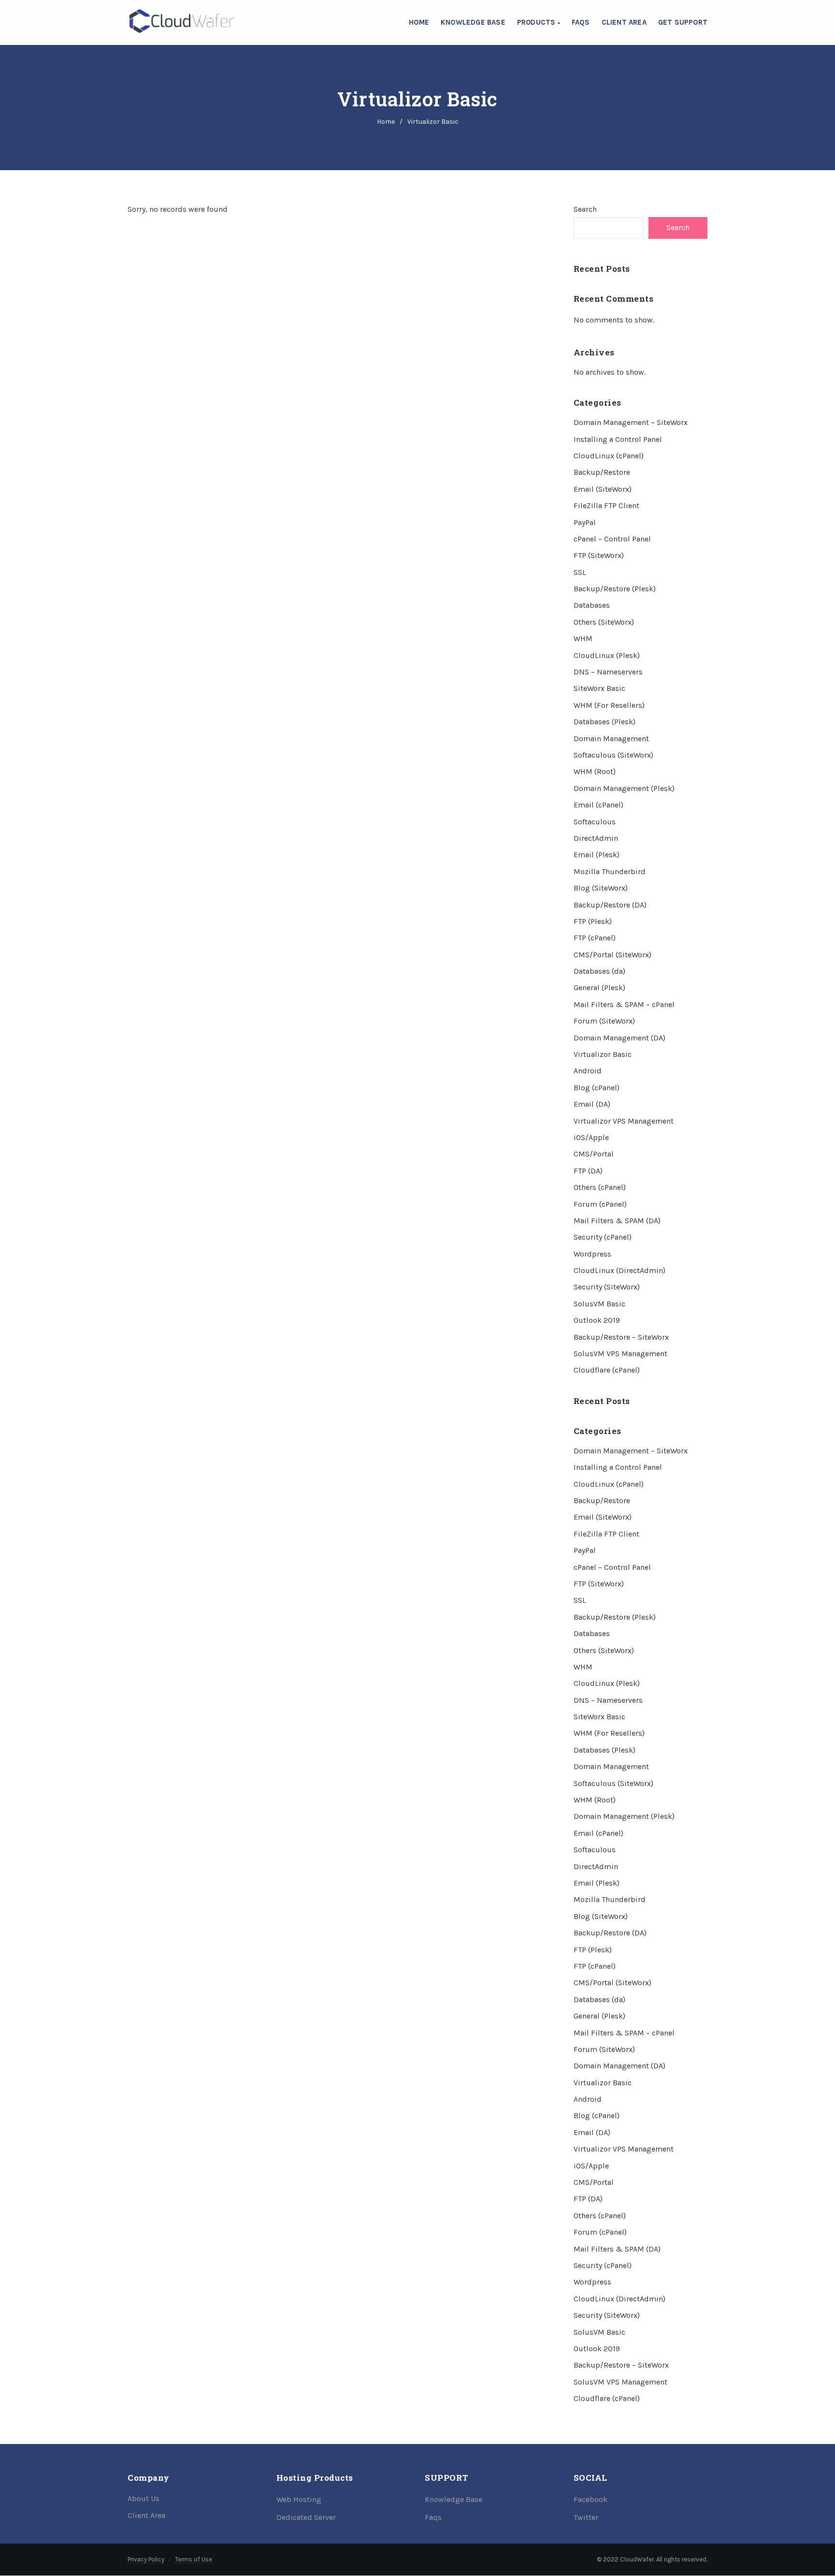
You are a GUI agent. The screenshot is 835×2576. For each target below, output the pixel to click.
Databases (592, 605)
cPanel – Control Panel (612, 539)
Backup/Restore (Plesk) (615, 589)
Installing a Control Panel (618, 439)
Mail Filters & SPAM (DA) (617, 1221)
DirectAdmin (596, 838)
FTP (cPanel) (595, 938)
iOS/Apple (591, 1137)
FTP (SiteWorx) (599, 555)
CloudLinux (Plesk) (607, 655)
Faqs (433, 2517)
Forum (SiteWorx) (604, 1021)
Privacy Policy (146, 2559)
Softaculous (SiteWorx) (613, 755)
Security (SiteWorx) (607, 1287)
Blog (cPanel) (597, 1088)
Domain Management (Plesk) (624, 788)
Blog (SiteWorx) (601, 888)
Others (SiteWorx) (604, 622)
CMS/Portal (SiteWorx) (612, 955)
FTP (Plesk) (593, 921)
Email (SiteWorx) (603, 489)
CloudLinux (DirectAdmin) (619, 1270)
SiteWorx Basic (599, 688)
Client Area (624, 22)
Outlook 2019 (597, 1320)
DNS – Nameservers (608, 672)
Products (537, 22)
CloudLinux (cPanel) (609, 456)
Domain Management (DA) (619, 1038)
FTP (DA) (588, 1171)
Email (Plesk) (597, 855)
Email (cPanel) (598, 805)
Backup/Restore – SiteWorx (621, 1337)
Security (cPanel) (603, 1237)
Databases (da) (599, 971)
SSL (580, 572)
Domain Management (611, 739)
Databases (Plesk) (605, 722)
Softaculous (595, 822)
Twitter (586, 2517)
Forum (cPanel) (600, 1204)
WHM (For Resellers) (609, 705)
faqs (581, 22)
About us (144, 2498)
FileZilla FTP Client (606, 505)
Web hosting (299, 2499)
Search (585, 209)
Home (419, 22)
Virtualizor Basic (603, 1054)
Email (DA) (592, 1104)
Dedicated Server (306, 2517)
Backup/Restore (602, 472)
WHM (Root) (595, 771)
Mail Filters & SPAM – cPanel (624, 1004)
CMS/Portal (594, 1154)
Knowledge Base (473, 22)
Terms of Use (194, 2559)
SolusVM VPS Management (620, 1354)
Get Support (683, 22)
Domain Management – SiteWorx (631, 422)
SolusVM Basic (599, 1304)
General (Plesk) (599, 988)
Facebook (590, 2499)
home (386, 122)
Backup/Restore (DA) (610, 905)
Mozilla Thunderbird (610, 871)
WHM (583, 638)
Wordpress (592, 1254)
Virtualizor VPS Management (624, 1121)
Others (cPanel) (600, 1187)
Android (588, 1071)
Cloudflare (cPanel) (607, 1370)
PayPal (585, 522)
